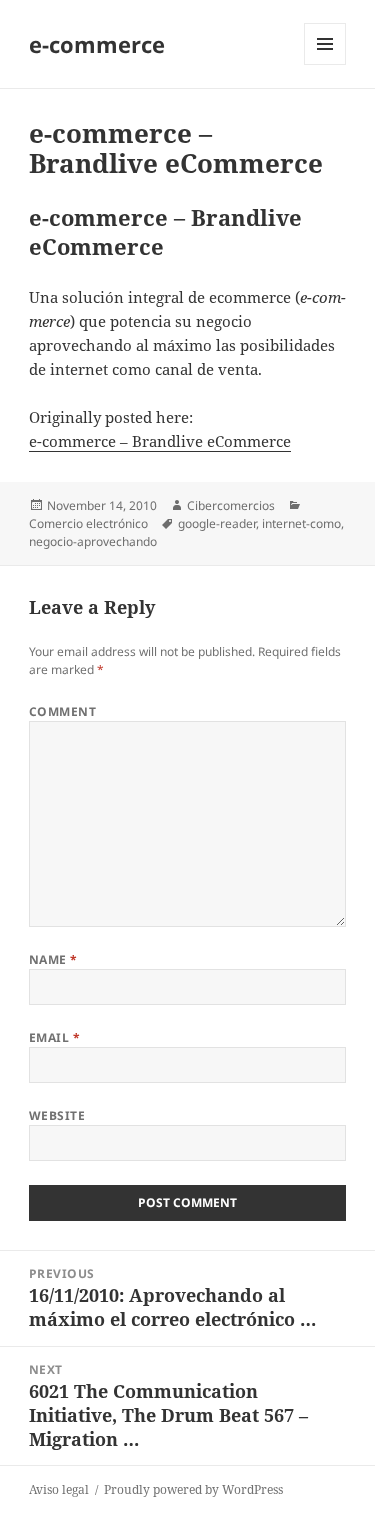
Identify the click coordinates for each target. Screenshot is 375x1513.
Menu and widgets (325, 64)
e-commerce (97, 44)
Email (54, 1037)
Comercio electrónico (88, 523)
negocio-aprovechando (93, 541)
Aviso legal (59, 1489)
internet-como (301, 523)
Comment (62, 711)
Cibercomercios (231, 505)
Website (57, 1115)
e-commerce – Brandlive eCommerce (160, 441)
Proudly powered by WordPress (193, 1489)
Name (53, 959)
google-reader (217, 523)
